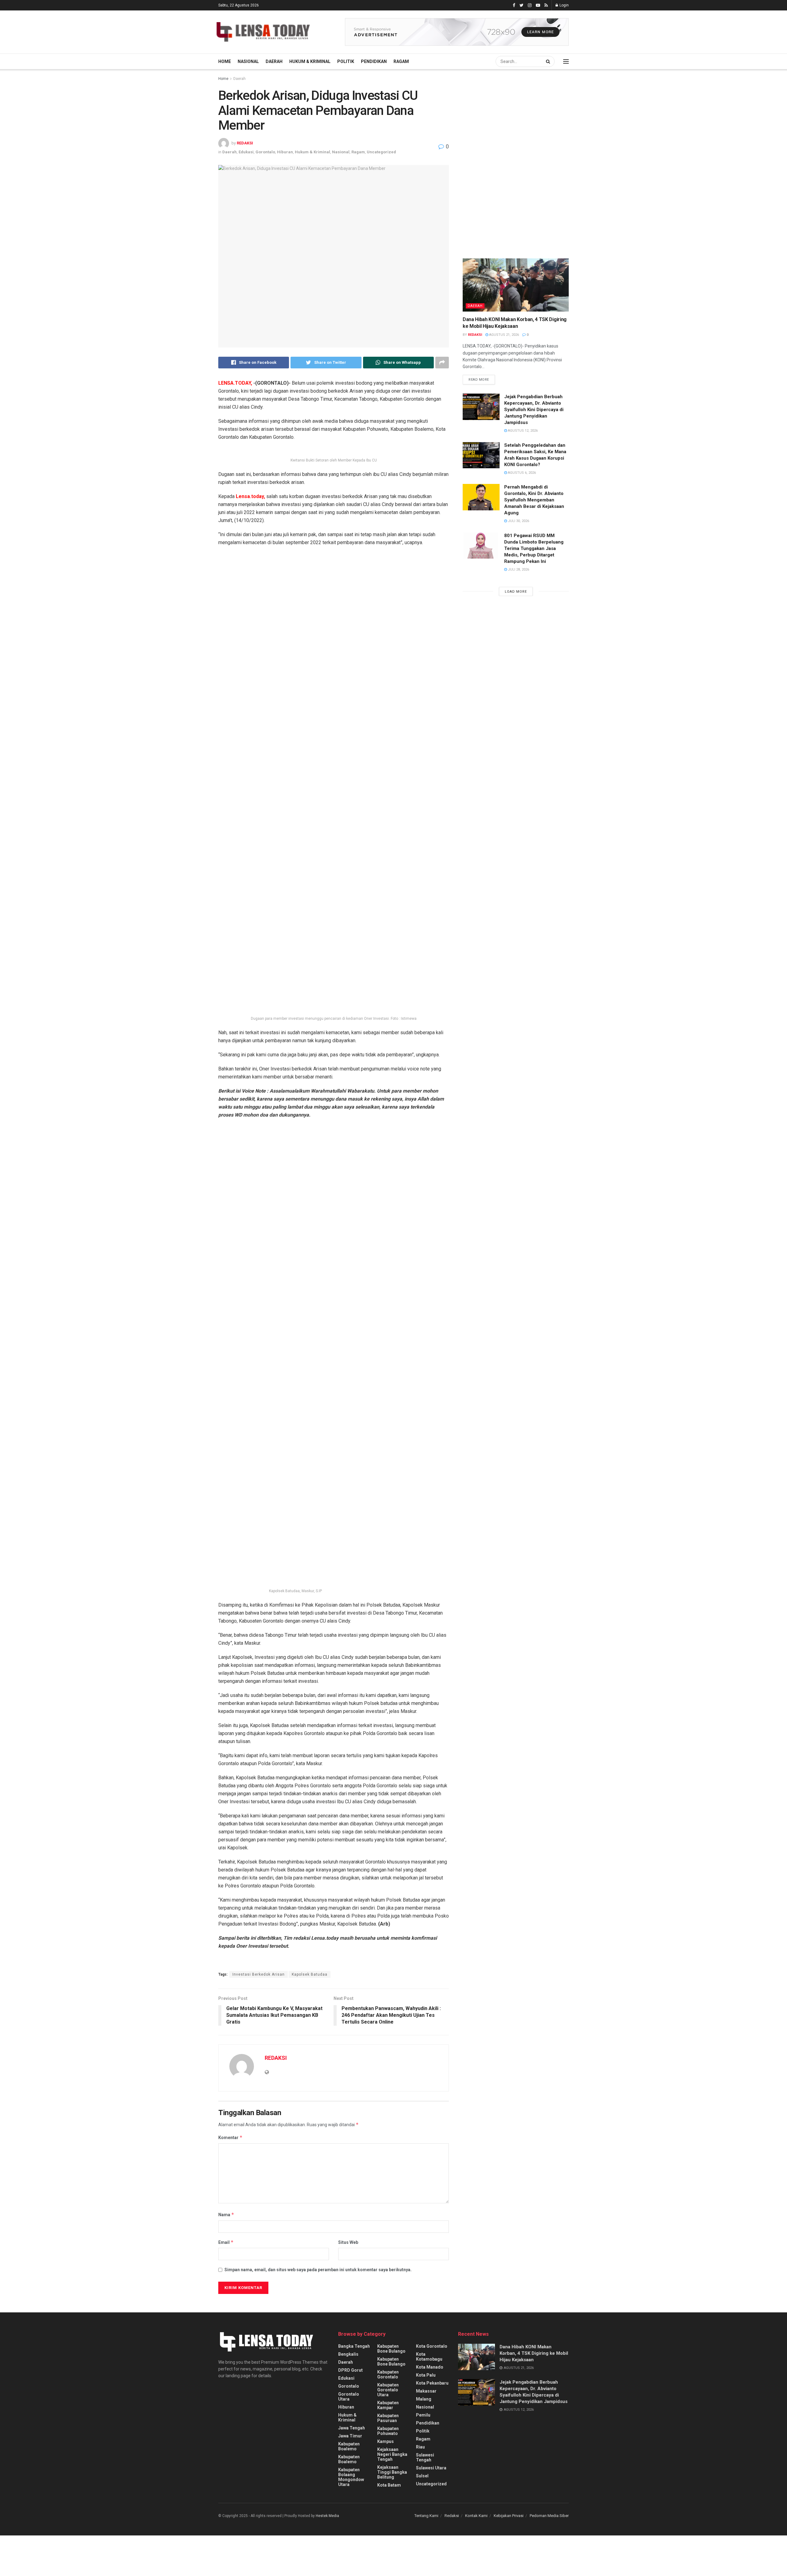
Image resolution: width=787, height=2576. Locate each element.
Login (564, 5)
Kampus (386, 2441)
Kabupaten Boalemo (349, 2446)
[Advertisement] (509, 132)
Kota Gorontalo (432, 2346)
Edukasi (246, 152)
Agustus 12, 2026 (522, 431)
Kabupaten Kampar (388, 2405)
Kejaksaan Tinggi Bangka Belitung (392, 2472)
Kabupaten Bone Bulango (391, 2349)
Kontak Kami (476, 2516)
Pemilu (423, 2415)
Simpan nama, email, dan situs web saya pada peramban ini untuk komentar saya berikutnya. (318, 2270)
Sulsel (422, 2476)
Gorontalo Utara (349, 2397)
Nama (226, 2215)
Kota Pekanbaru (432, 2383)
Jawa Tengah (352, 2428)
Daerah (274, 61)
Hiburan (285, 152)
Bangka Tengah (354, 2346)
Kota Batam (389, 2485)
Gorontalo (265, 152)
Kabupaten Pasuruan (388, 2418)
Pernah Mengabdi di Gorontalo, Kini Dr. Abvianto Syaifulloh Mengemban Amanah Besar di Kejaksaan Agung (534, 500)
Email (226, 2242)
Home (225, 61)
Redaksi (452, 2516)
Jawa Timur (350, 2436)
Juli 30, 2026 (518, 521)
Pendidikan (374, 61)
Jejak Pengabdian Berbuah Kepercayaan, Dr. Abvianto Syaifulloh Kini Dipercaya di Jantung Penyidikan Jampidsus (534, 410)
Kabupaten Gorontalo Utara (388, 2390)
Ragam (401, 61)
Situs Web (348, 2242)
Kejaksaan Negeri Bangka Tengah (392, 2454)
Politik (346, 61)
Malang (424, 2399)
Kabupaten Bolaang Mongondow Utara (351, 2477)
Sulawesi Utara (431, 2468)
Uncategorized (381, 152)
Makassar (426, 2391)
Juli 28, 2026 (518, 569)
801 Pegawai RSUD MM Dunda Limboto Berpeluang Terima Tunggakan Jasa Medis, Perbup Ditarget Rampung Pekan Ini (534, 548)
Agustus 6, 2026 (521, 473)
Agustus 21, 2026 (504, 335)
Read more (479, 380)
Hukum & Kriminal (310, 61)
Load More (516, 592)
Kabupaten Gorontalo (388, 2374)
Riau (420, 2447)
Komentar (230, 2137)
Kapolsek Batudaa (310, 1974)
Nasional (248, 61)
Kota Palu (426, 2375)
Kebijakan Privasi (509, 2516)
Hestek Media (327, 2516)
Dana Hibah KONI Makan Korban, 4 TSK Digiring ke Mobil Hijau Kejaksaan (534, 2353)
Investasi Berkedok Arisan (259, 1974)
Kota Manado (430, 2367)
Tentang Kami (426, 2516)
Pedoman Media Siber (549, 2516)
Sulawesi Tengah (425, 2457)
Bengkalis (348, 2354)
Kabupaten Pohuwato (388, 2431)
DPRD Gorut (350, 2370)
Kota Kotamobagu (429, 2357)
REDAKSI (245, 143)
